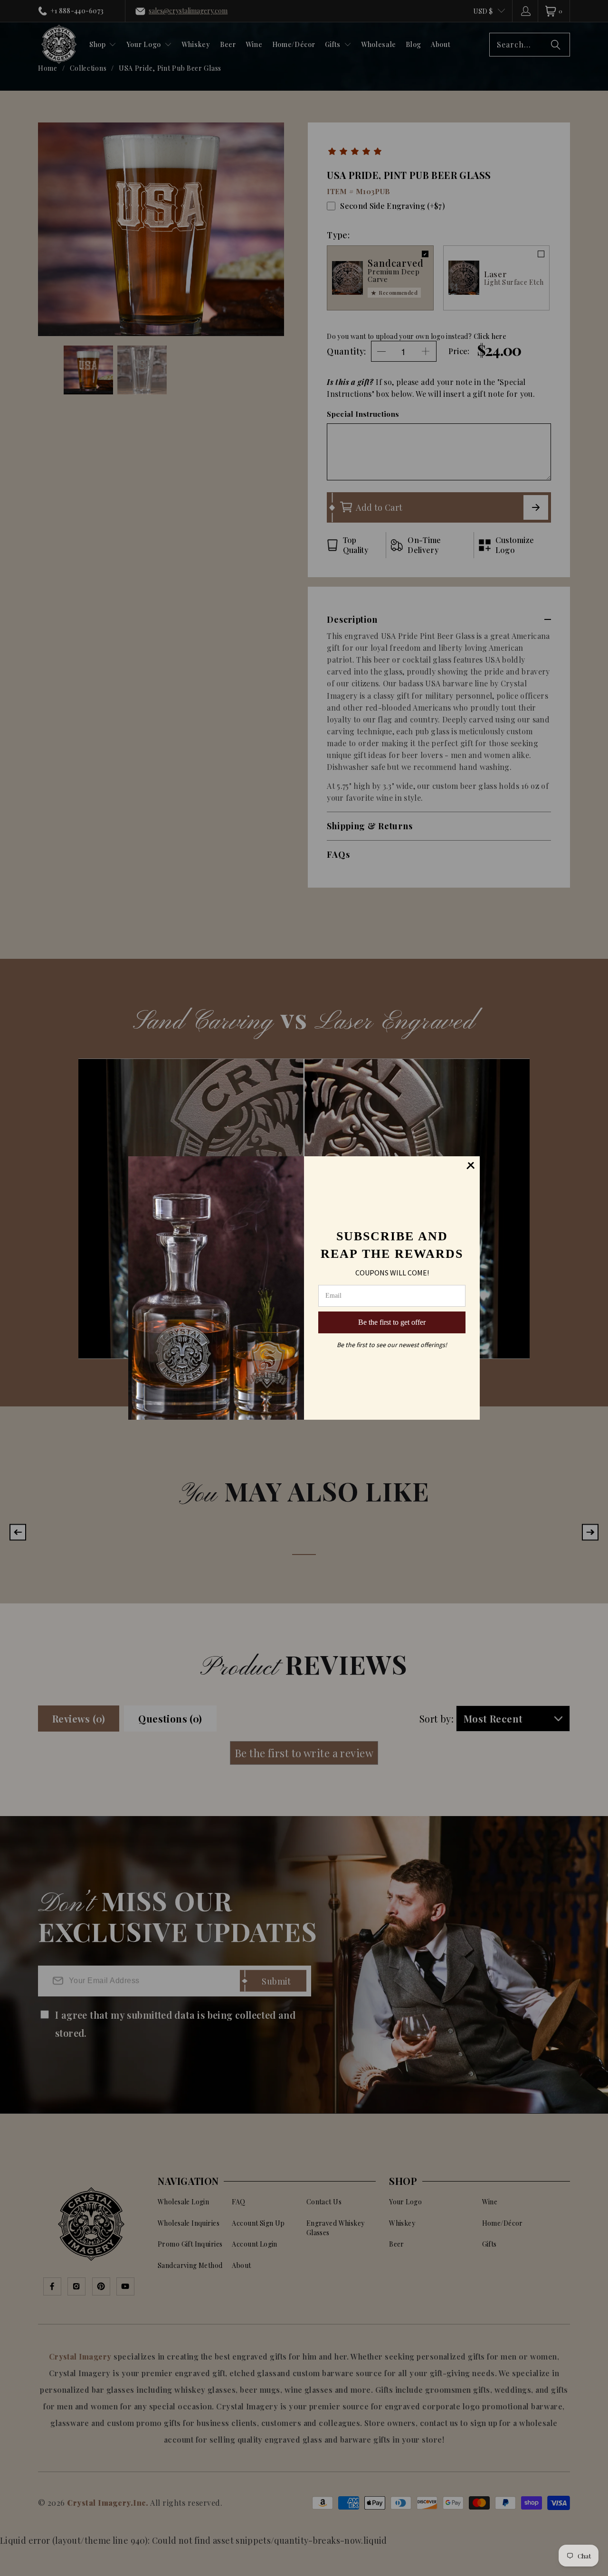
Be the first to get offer (392, 1322)
